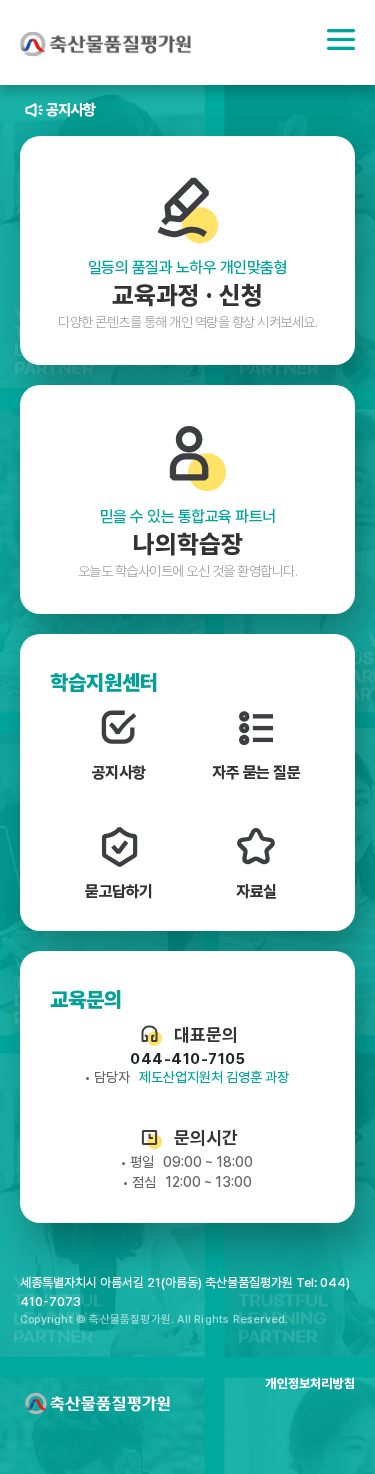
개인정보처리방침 (310, 1383)
